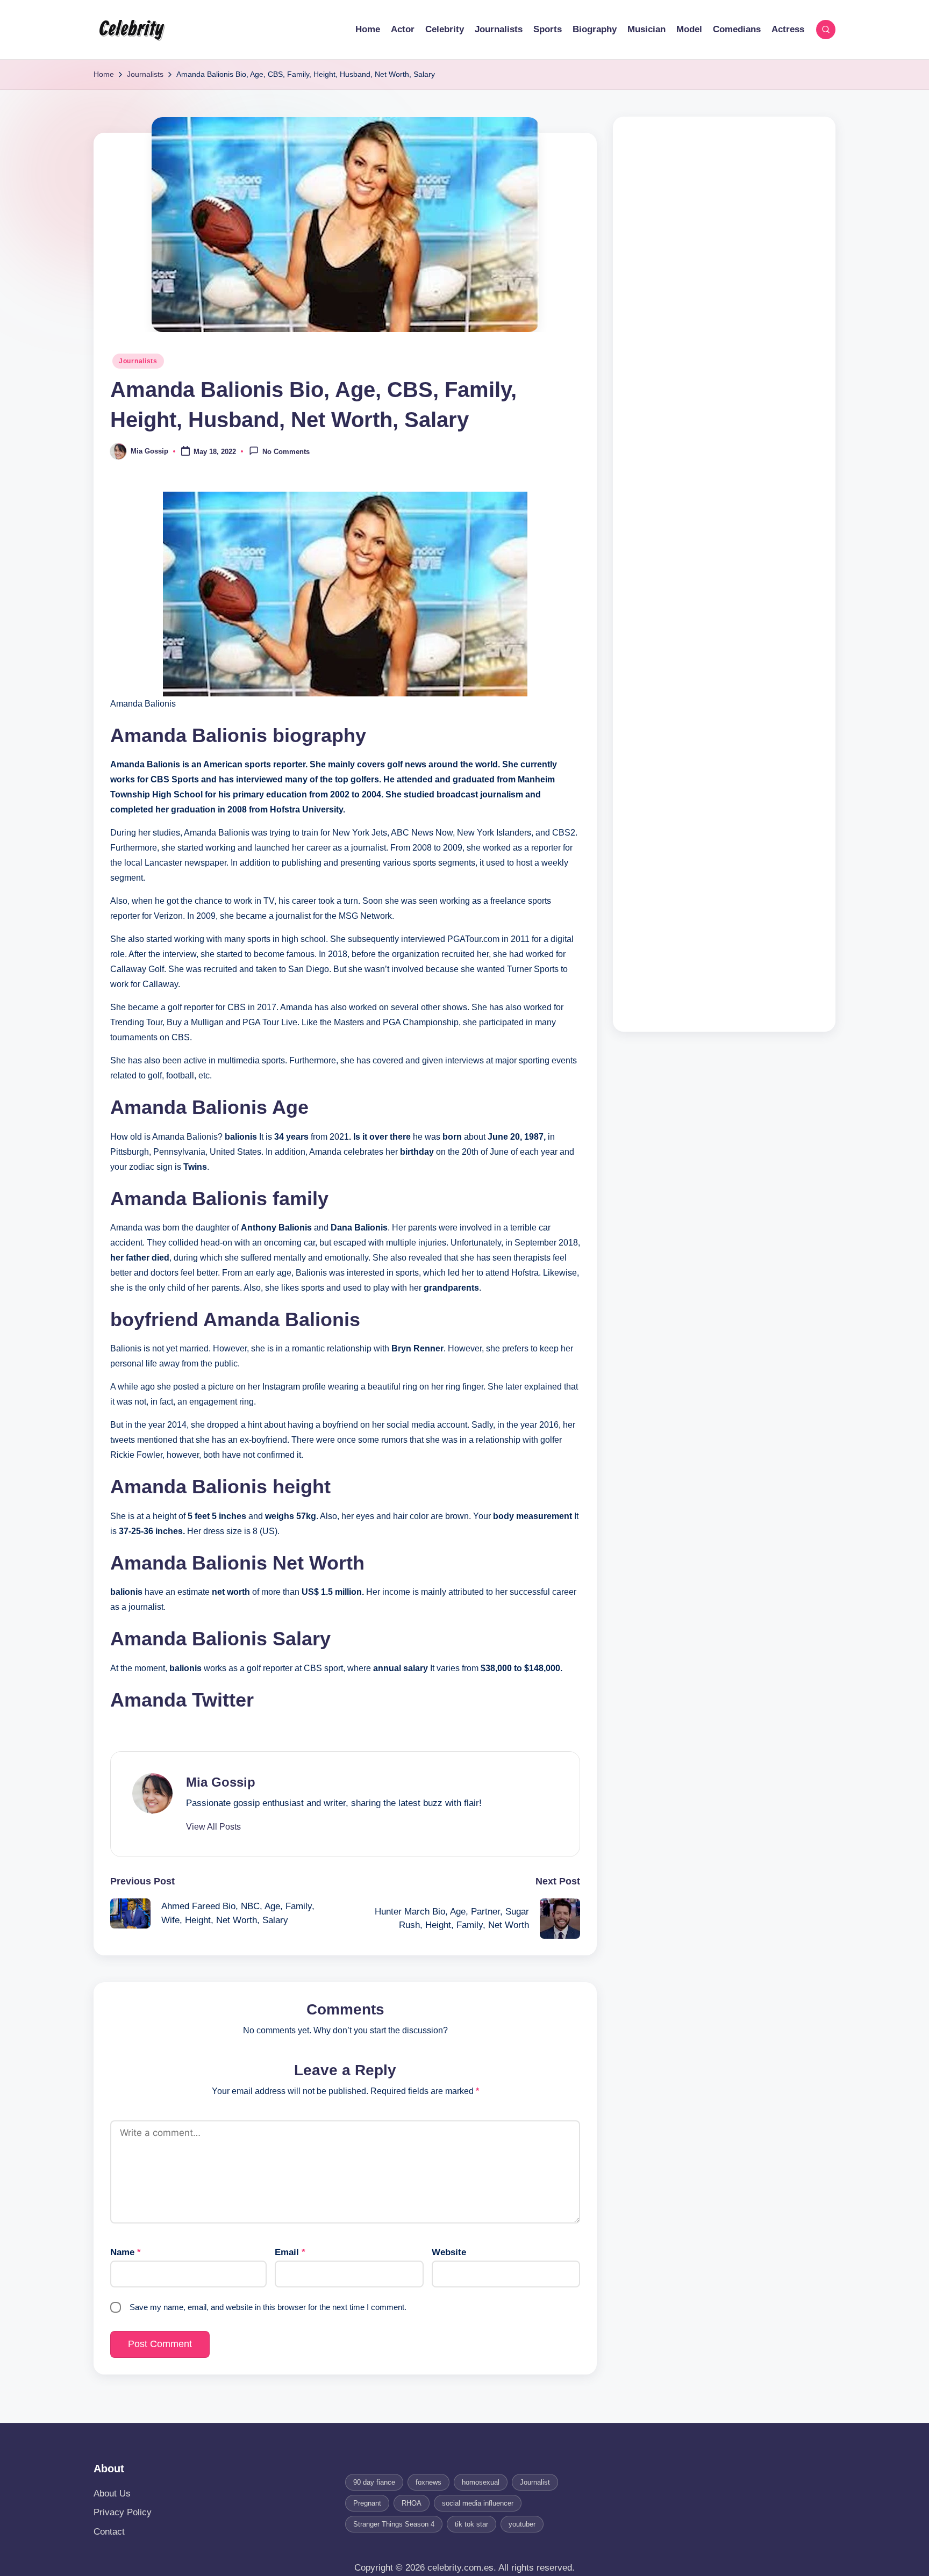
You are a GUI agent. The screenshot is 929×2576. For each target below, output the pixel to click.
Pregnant (367, 2503)
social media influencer (478, 2503)
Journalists (138, 361)
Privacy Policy (123, 2512)
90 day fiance (374, 2482)
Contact (109, 2532)
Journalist (535, 2482)
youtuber (522, 2524)
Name (126, 2252)
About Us (112, 2494)
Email (290, 2252)
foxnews (428, 2482)
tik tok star (471, 2524)
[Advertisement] (724, 574)
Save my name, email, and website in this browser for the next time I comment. (268, 2307)
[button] (213, 1827)
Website (449, 2252)
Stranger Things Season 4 (394, 2524)
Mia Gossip (221, 1782)
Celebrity (131, 30)
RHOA (412, 2503)
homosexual (481, 2482)
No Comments (286, 452)
